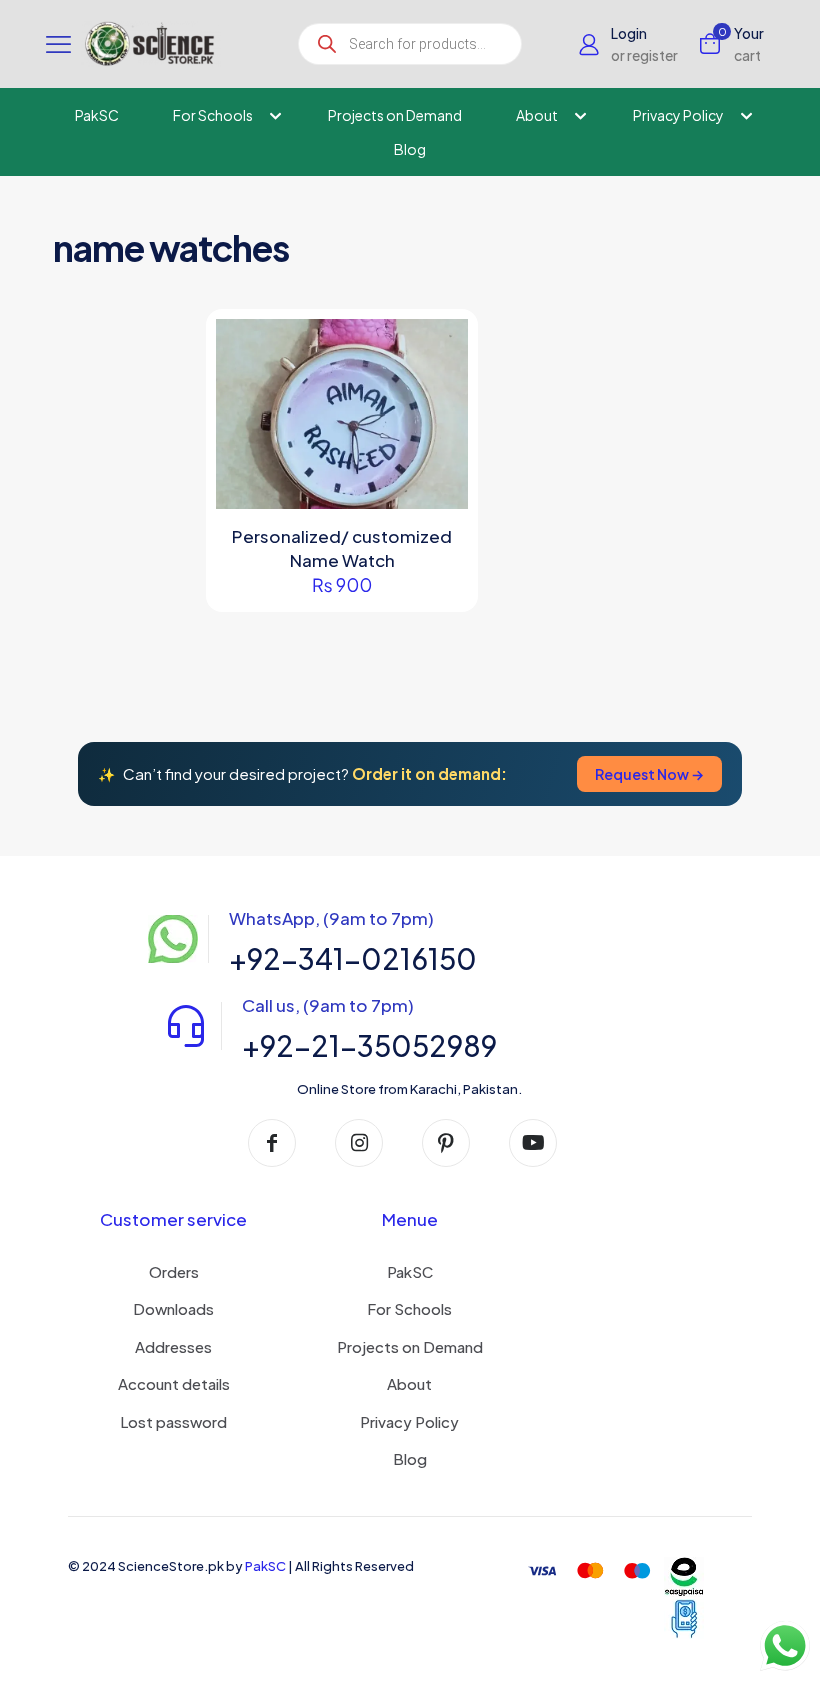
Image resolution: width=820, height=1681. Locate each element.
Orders (174, 1271)
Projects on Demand (410, 1346)
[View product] (440, 390)
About (409, 1383)
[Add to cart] (440, 347)
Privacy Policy (409, 1421)
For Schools (409, 1308)
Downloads (173, 1308)
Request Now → (649, 774)
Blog (410, 1458)
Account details (174, 1383)
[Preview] (440, 476)
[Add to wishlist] (440, 433)
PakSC (410, 1271)
